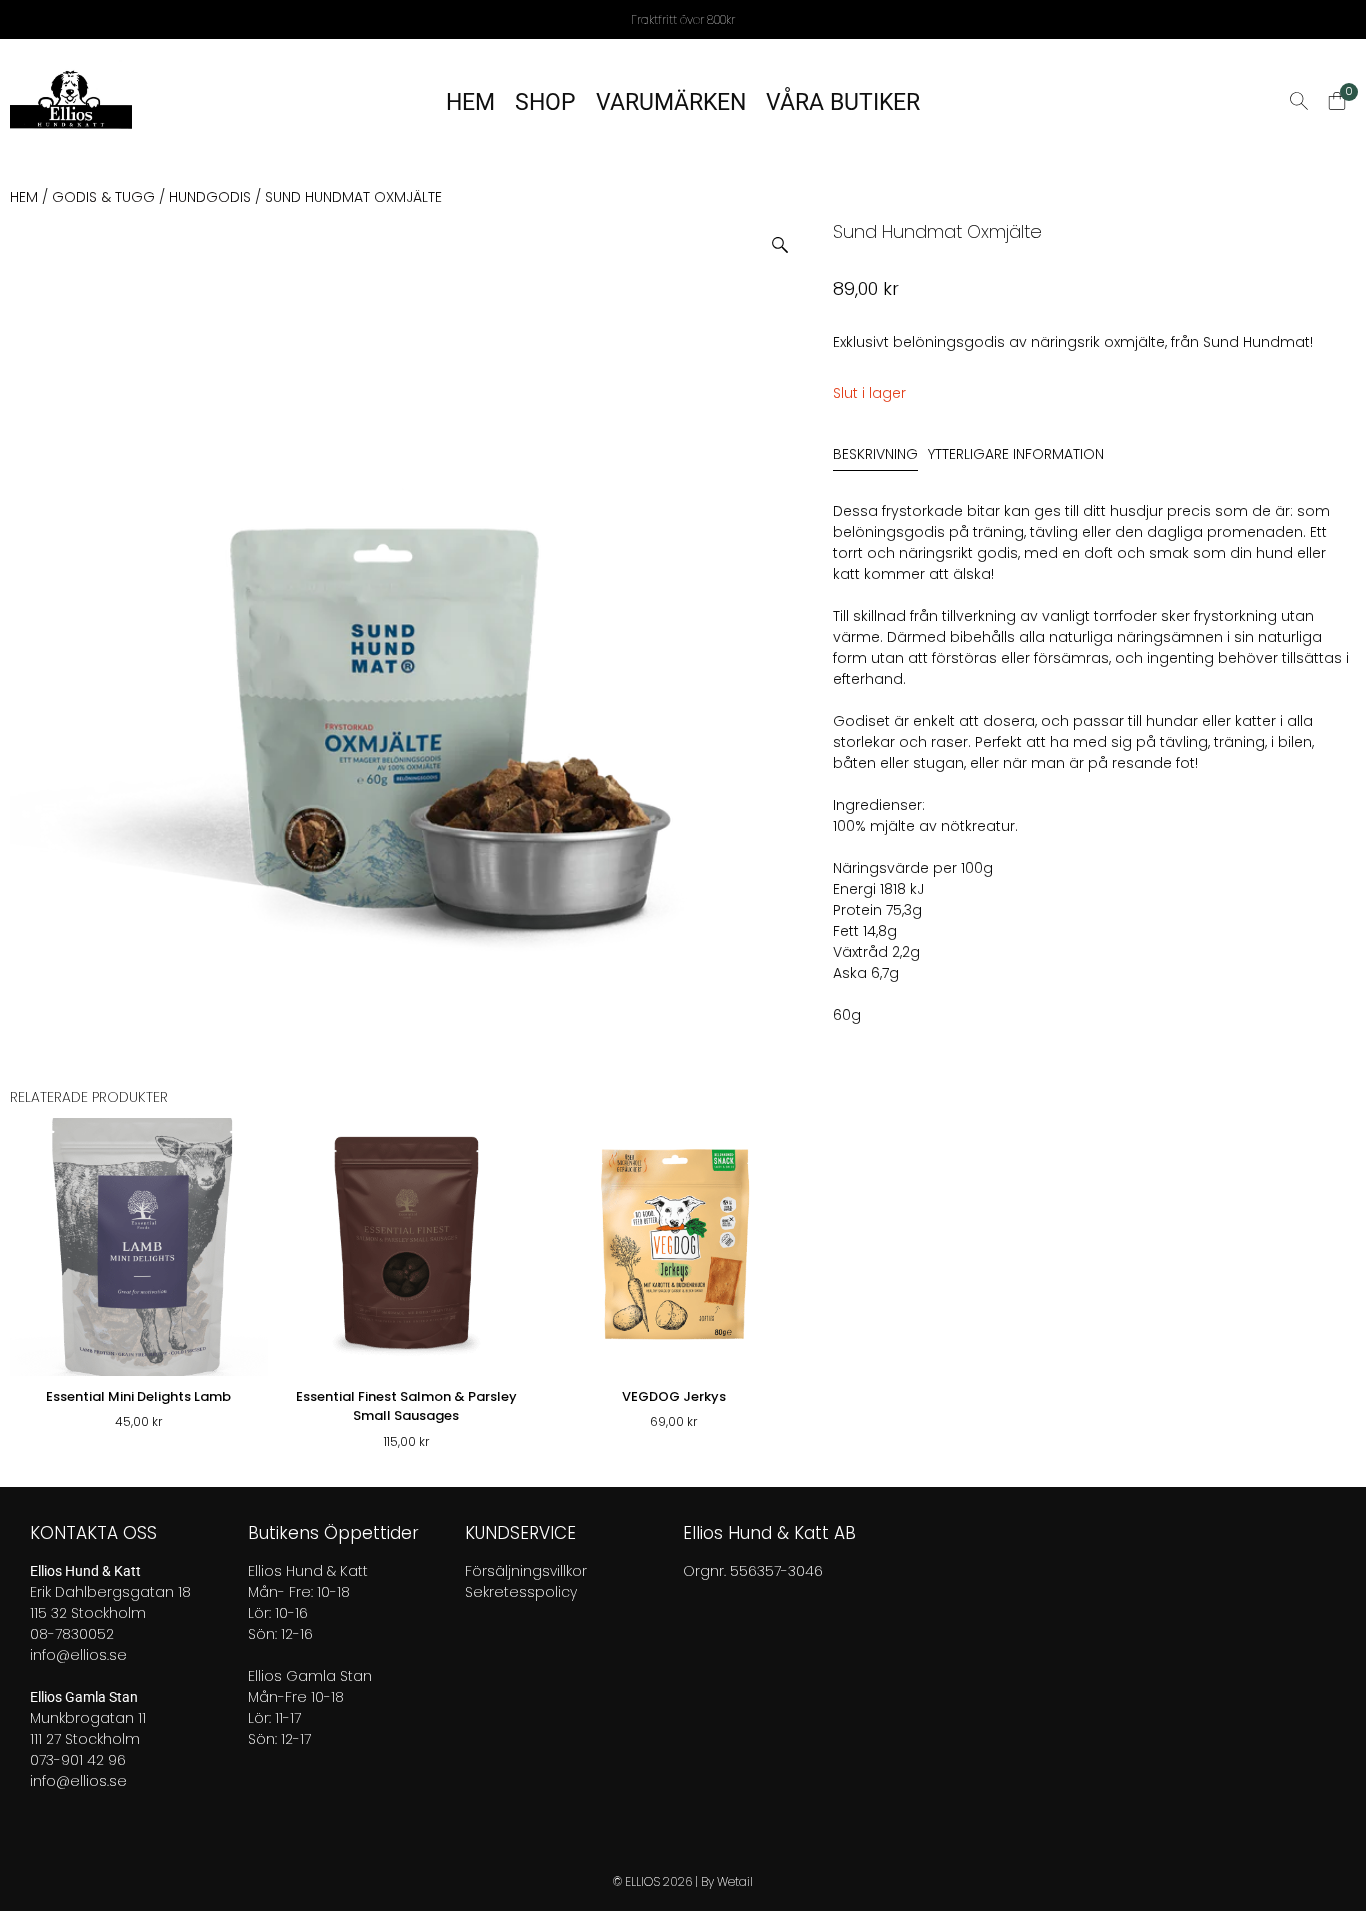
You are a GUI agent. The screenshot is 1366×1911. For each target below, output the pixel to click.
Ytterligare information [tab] (1016, 454)
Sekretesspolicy (521, 1592)
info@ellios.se (78, 1655)
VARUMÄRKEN (671, 102)
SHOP (545, 102)
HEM (470, 102)
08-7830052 (72, 1634)
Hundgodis (210, 197)
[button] (787, 237)
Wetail (735, 1881)
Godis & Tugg (103, 197)
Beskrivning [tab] (875, 454)
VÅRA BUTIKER (843, 102)
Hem (24, 197)
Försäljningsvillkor (526, 1571)
